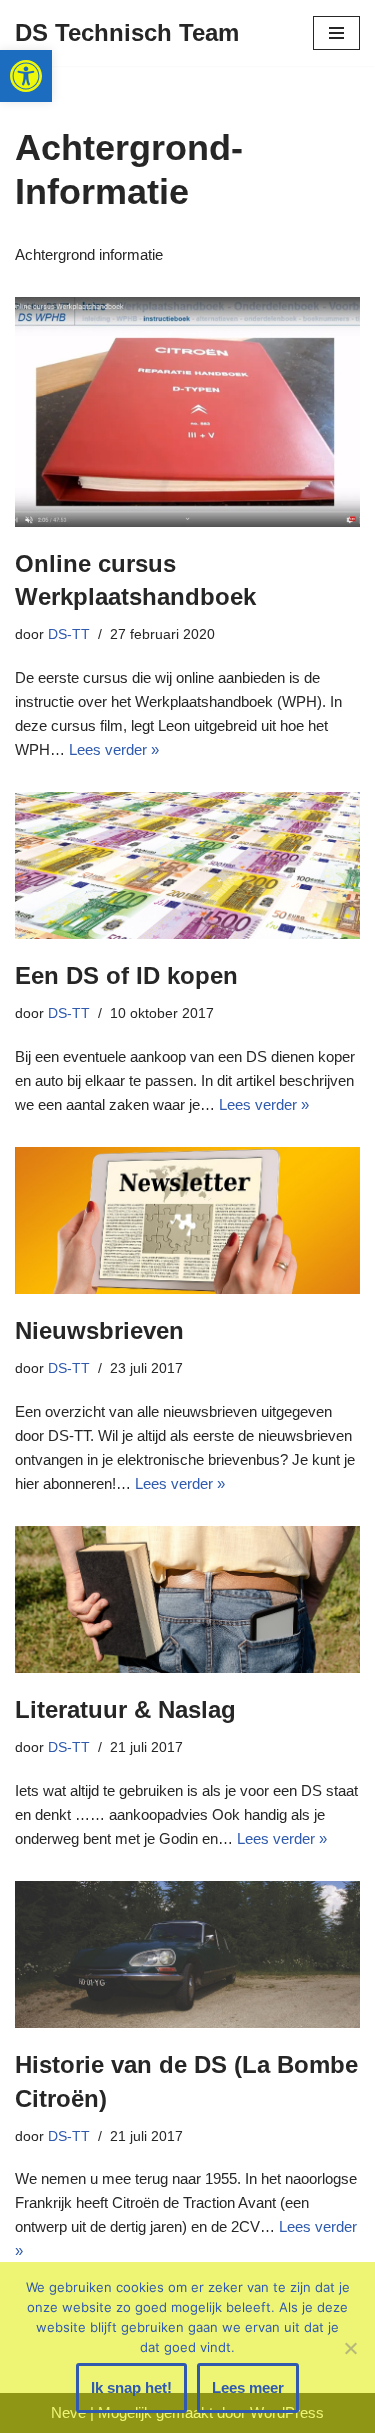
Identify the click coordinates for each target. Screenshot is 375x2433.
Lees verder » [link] (114, 749)
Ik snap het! (131, 2387)
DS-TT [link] (69, 634)
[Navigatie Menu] (336, 33)
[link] (26, 76)
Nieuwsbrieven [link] (99, 1330)
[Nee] (350, 2348)
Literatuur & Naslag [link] (125, 1709)
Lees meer (248, 2387)
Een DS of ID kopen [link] (126, 975)
